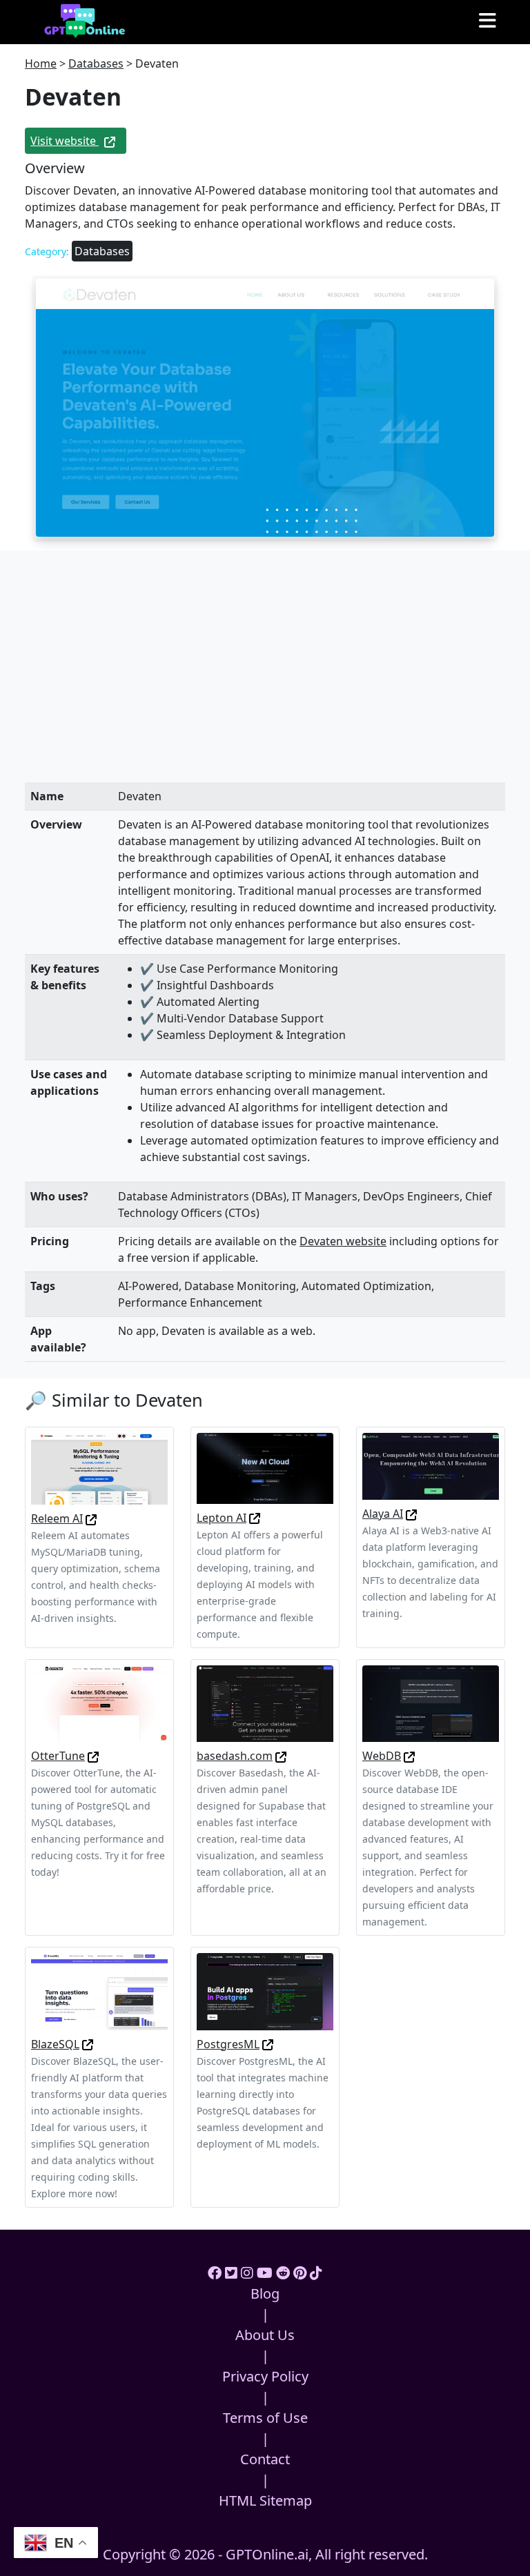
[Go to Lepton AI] (255, 1518)
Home (41, 63)
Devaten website (343, 1241)
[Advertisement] (265, 680)
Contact (265, 2459)
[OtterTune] (99, 1703)
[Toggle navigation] (488, 21)
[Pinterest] (300, 2273)
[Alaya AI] (431, 1465)
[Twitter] (231, 2273)
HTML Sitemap (265, 2500)
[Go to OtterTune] (93, 1756)
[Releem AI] (99, 1467)
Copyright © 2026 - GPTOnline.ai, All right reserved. (265, 2554)
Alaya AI (383, 1514)
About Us (265, 2335)
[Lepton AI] (265, 1467)
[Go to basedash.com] (281, 1756)
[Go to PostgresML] (268, 2044)
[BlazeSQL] (99, 1990)
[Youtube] (265, 2273)
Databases (96, 63)
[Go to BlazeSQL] (88, 2044)
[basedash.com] (265, 1703)
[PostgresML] (265, 1990)
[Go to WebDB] (409, 1756)
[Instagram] (247, 2273)
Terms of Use (265, 2418)
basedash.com (235, 1756)
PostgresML (228, 2044)
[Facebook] (215, 2273)
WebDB (382, 1756)
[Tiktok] (316, 2273)
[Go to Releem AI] (91, 1518)
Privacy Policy (265, 2376)
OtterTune (58, 1756)
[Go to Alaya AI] (411, 1514)
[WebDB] (431, 1703)
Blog (265, 2293)
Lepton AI (222, 1518)
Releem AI (57, 1518)
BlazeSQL (55, 2044)
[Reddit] (283, 2273)
